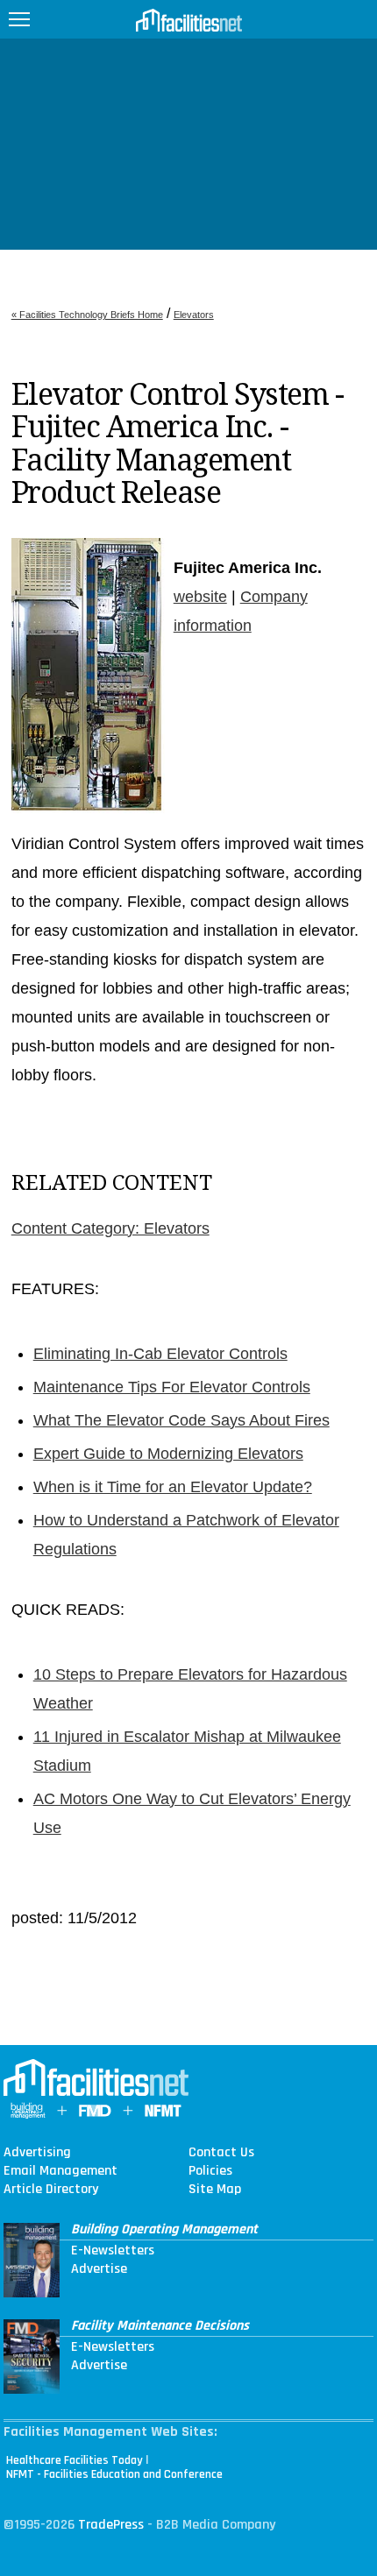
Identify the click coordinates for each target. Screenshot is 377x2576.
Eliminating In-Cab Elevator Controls (160, 1354)
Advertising (37, 2153)
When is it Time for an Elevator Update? (173, 1487)
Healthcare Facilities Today (75, 2460)
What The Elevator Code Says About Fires (181, 1420)
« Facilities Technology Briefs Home (87, 315)
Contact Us (221, 2153)
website (200, 597)
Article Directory (51, 2190)
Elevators (194, 315)
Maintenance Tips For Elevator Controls (172, 1387)
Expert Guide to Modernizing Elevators (168, 1454)
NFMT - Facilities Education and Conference (114, 2474)
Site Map (215, 2190)
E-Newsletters (113, 2251)
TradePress (111, 2525)
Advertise (99, 2269)
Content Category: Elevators (110, 1228)
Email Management (60, 2171)
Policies (210, 2171)
